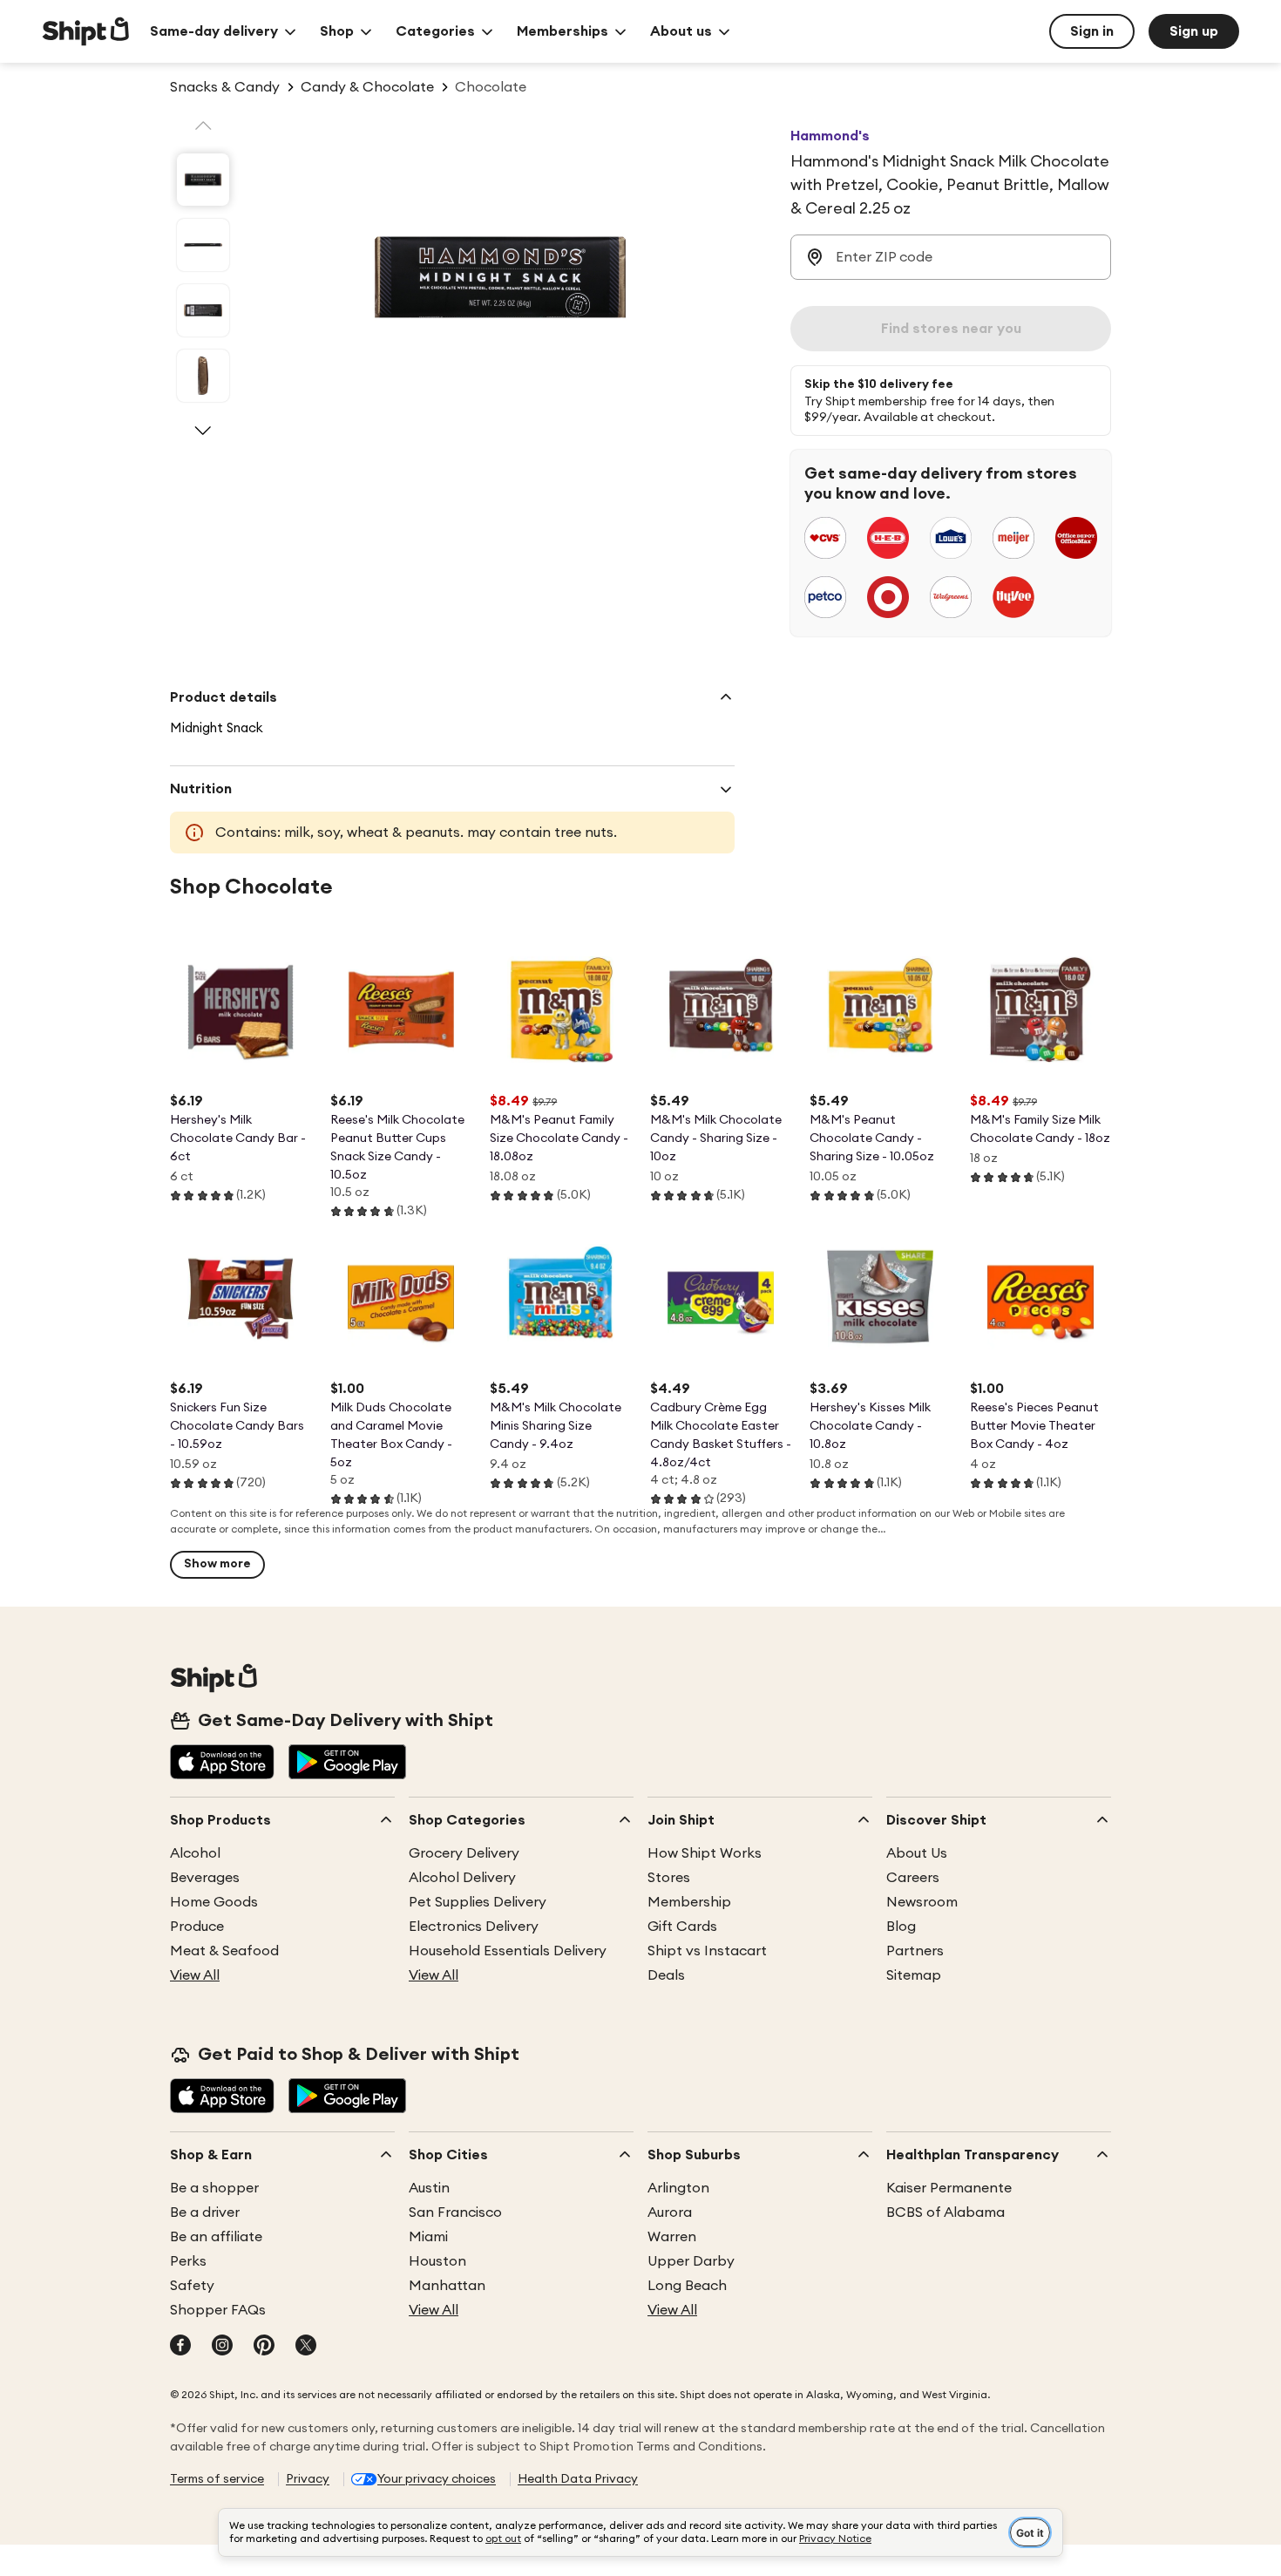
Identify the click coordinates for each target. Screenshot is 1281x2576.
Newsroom (922, 1902)
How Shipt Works (705, 1853)
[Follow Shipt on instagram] (222, 2347)
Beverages (205, 1878)
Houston (437, 2261)
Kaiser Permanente (949, 2188)
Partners (915, 1951)
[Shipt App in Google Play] (347, 1764)
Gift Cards (682, 1927)
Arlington (678, 2188)
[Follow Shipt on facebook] (180, 2347)
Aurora (670, 2212)
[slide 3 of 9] (203, 310)
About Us (917, 1853)
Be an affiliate (216, 2237)
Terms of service (217, 2479)
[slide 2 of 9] (203, 245)
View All (195, 1975)
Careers (913, 1878)
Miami (428, 2237)
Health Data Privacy (578, 2479)
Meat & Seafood (224, 1951)
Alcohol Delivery (462, 1878)
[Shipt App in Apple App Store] (222, 1764)
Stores (669, 1878)
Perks (188, 2261)
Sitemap (914, 1975)
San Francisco (455, 2212)
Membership (689, 1902)
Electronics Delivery (474, 1927)
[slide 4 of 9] (203, 376)
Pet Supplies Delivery (478, 1902)
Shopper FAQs (218, 2310)
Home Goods (214, 1902)
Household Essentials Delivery (508, 1951)
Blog (901, 1927)
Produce (197, 1927)
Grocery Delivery (464, 1853)
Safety (192, 2286)
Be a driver (205, 2212)
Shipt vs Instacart (707, 1951)
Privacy (308, 2479)
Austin (429, 2188)
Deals (666, 1975)
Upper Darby (691, 2261)
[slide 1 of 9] (203, 180)
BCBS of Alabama (945, 2212)
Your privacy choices (437, 2479)
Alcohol (195, 1853)
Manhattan (447, 2286)
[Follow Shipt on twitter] (306, 2347)
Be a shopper (214, 2188)
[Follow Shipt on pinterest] (264, 2347)
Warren (672, 2237)
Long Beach (687, 2286)
